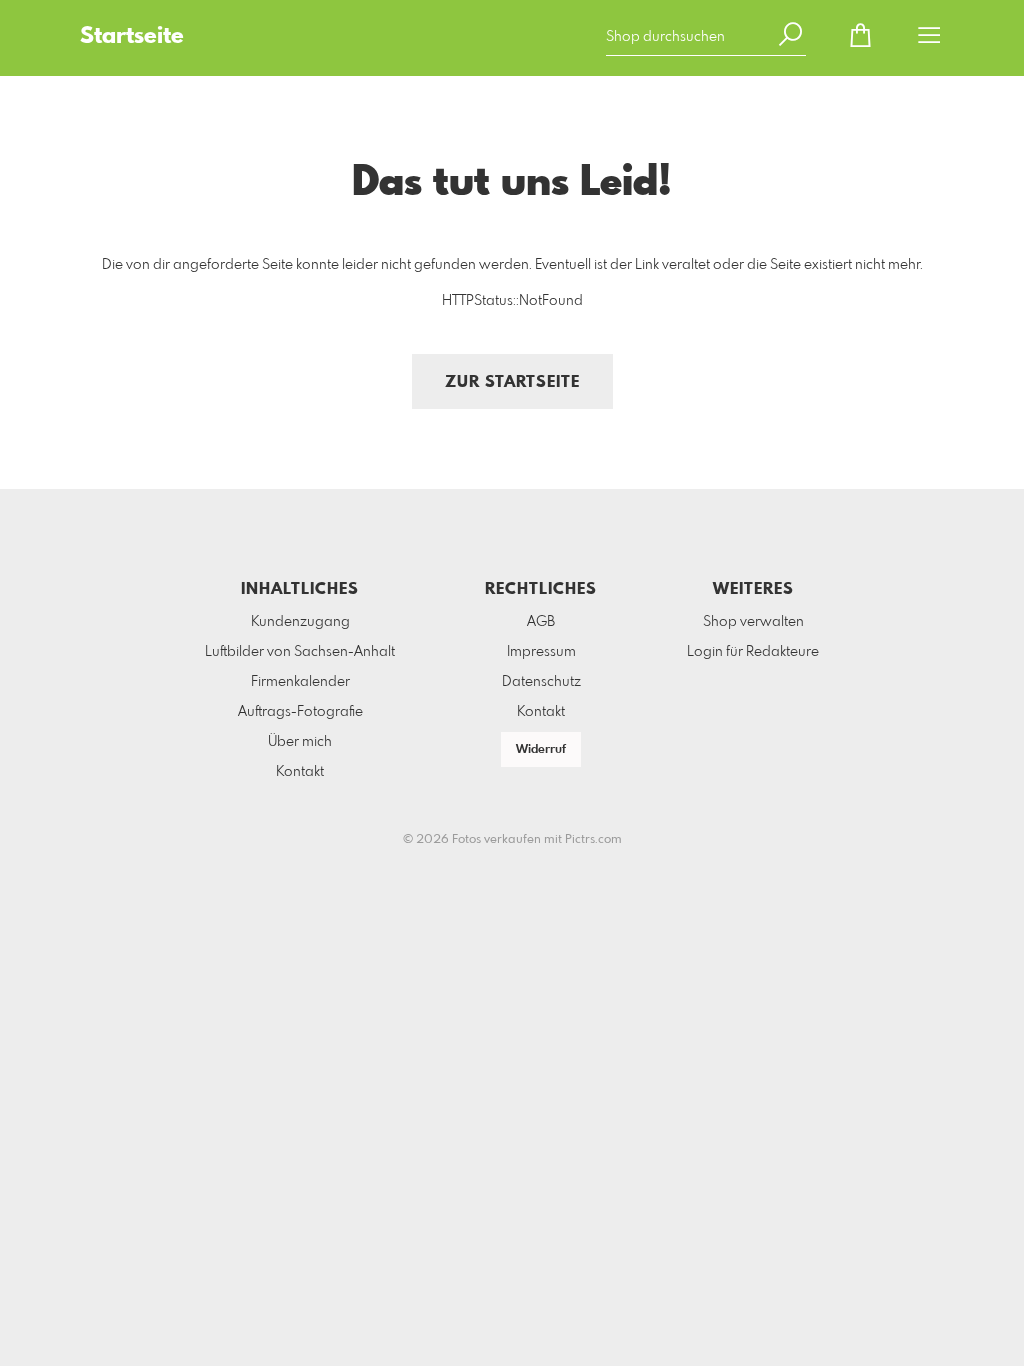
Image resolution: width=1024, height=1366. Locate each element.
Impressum (541, 652)
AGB (541, 622)
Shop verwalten (753, 622)
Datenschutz (541, 682)
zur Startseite (512, 382)
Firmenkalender (300, 682)
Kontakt (300, 772)
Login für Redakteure (753, 652)
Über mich (300, 742)
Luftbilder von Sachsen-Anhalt (300, 652)
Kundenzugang (300, 622)
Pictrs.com (593, 840)
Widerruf (541, 750)
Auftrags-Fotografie (300, 712)
